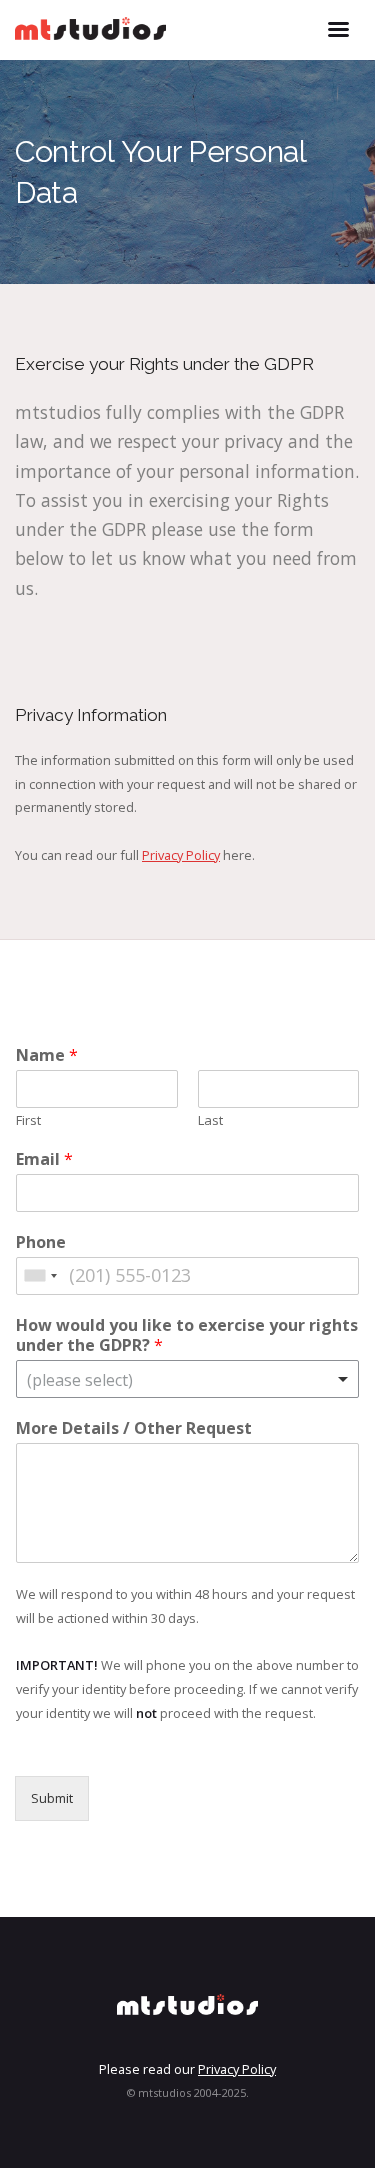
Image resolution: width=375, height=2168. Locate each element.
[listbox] (187, 1379)
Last (210, 1120)
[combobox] (40, 1276)
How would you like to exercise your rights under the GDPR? (187, 1336)
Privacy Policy (181, 855)
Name (47, 1055)
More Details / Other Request (134, 1428)
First (28, 1120)
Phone (41, 1242)
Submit (52, 1798)
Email (44, 1159)
